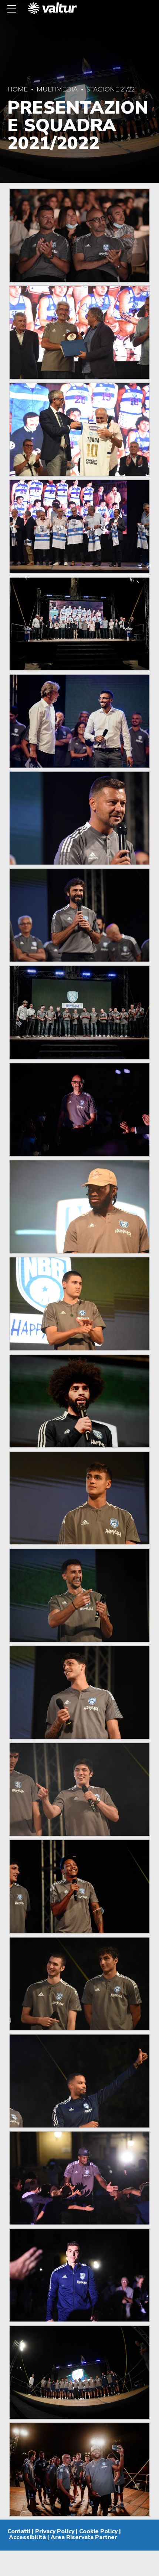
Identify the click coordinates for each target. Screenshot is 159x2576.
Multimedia (57, 89)
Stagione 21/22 (111, 89)
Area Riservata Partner (84, 2537)
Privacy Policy (55, 2531)
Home (18, 89)
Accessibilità (27, 2537)
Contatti (19, 2531)
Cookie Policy (98, 2531)
